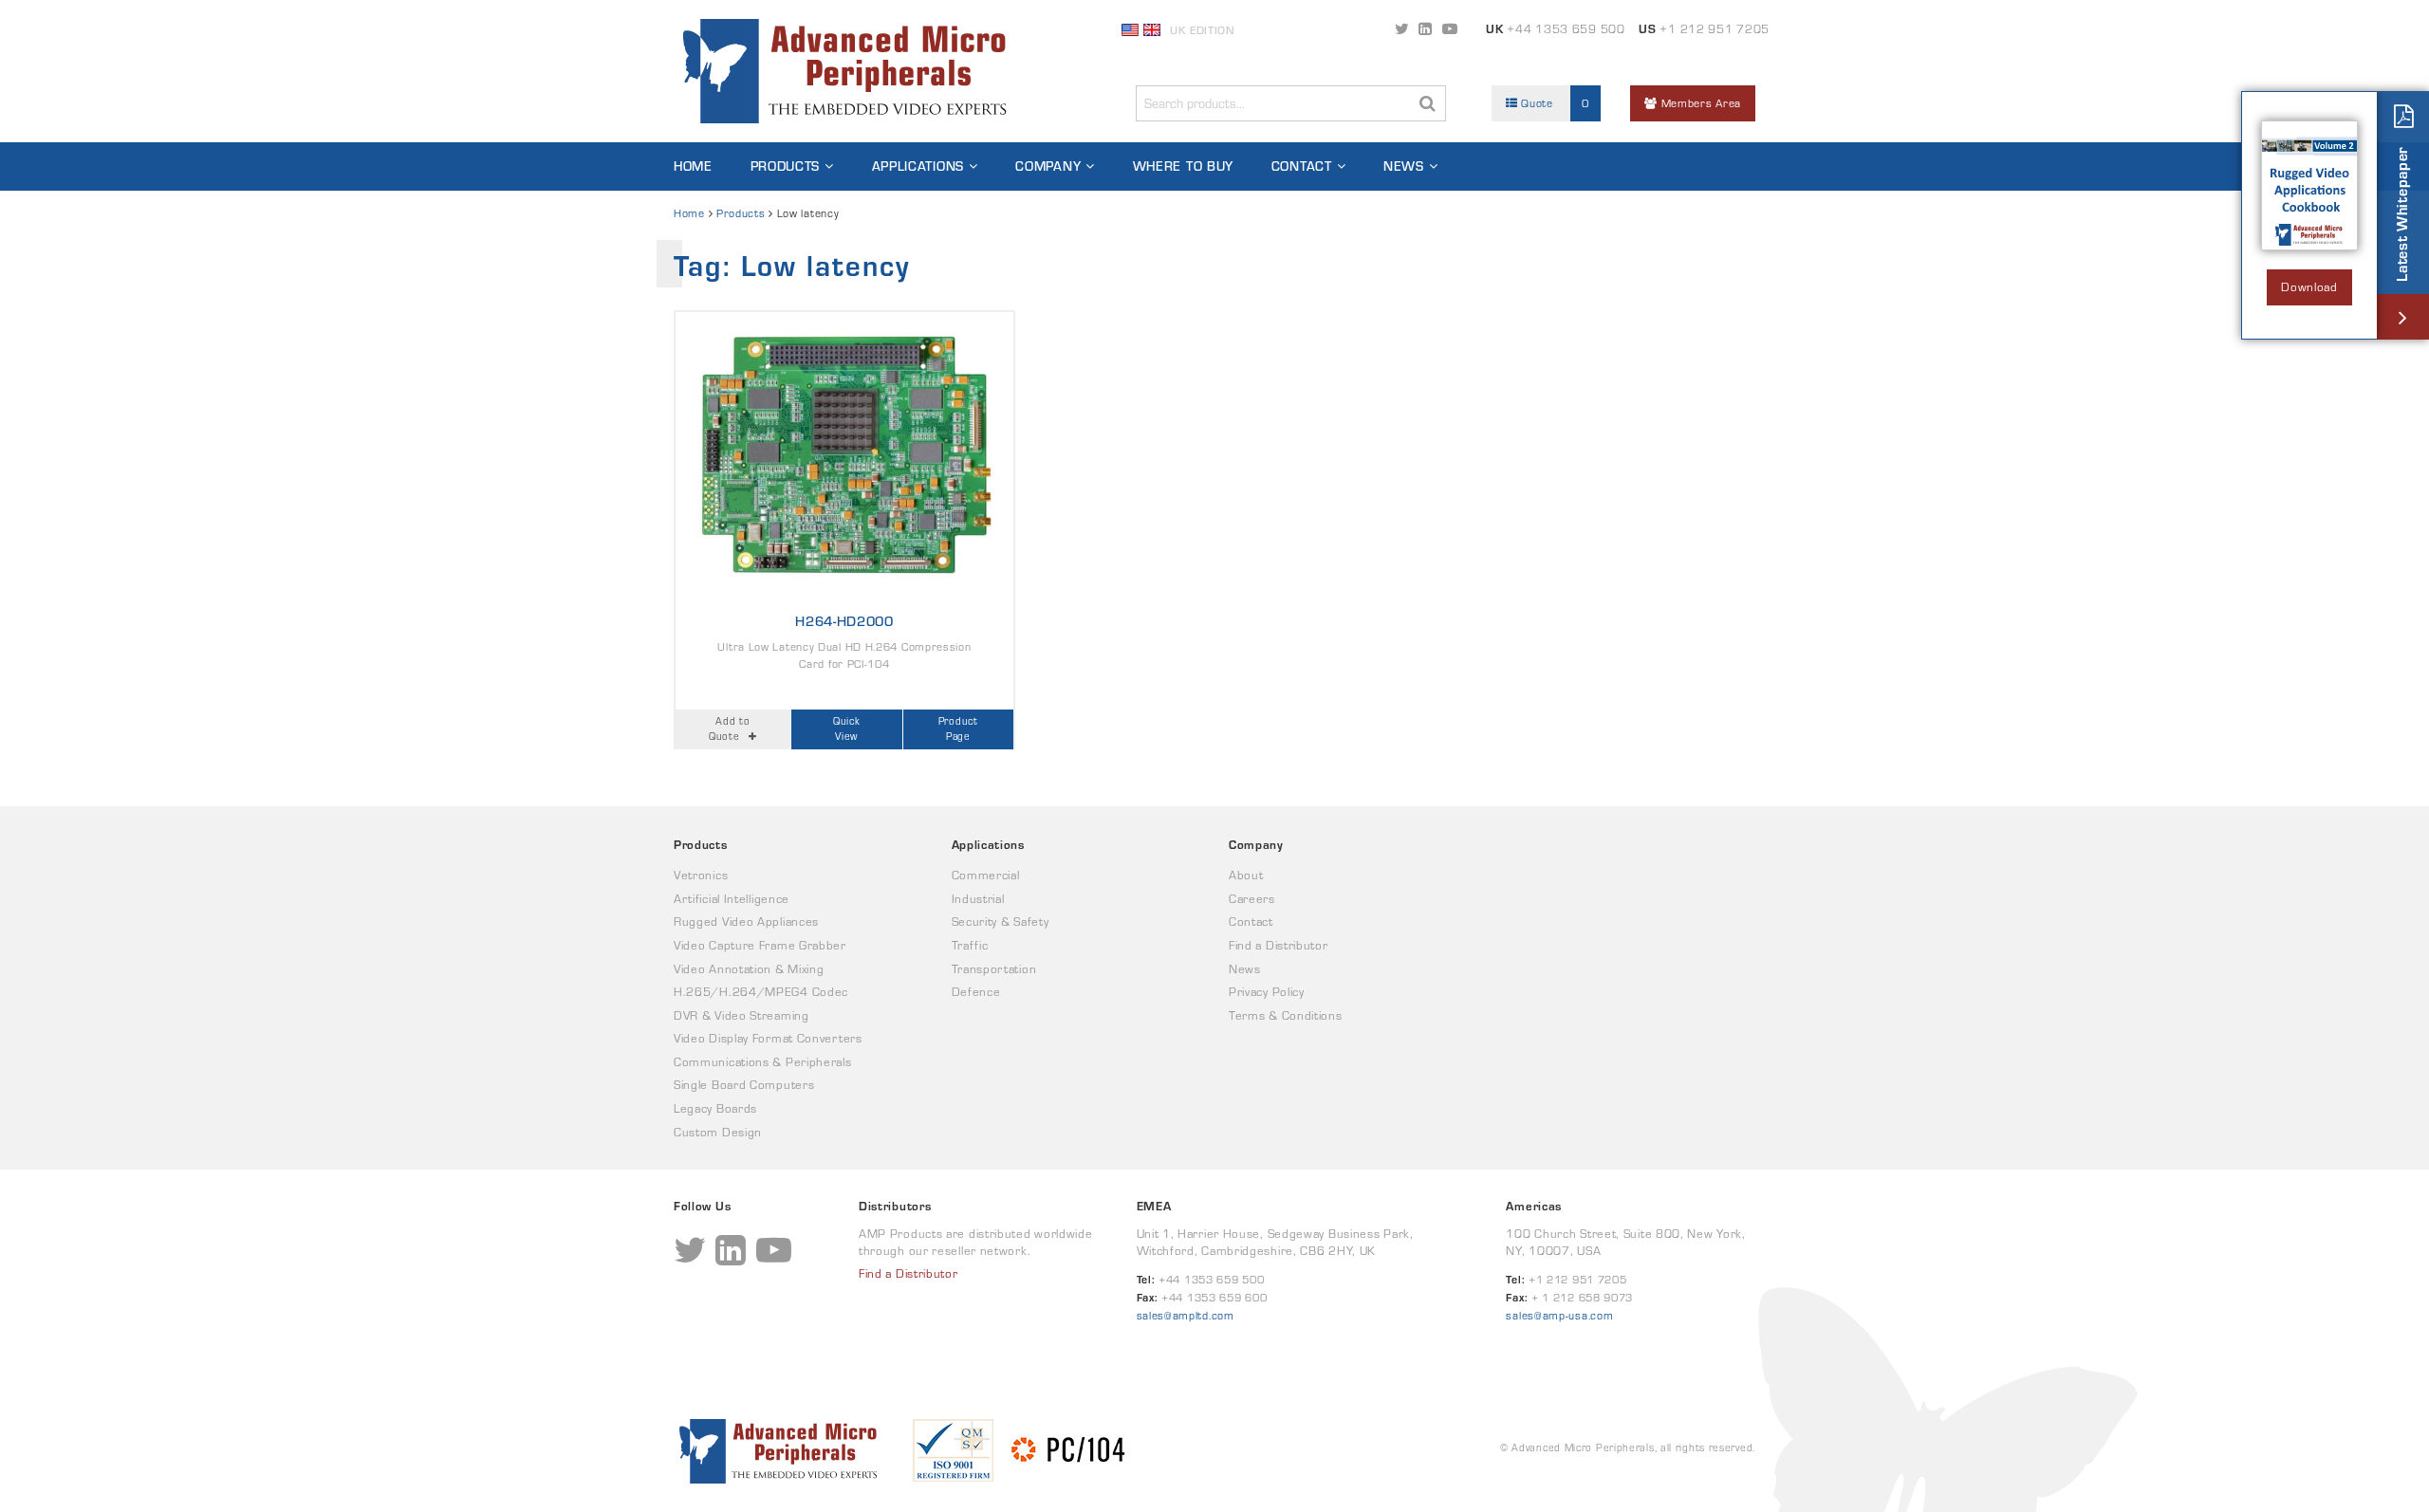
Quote (1554, 103)
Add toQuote (730, 728)
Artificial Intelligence (732, 899)
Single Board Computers (744, 1085)
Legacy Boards (715, 1108)
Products (786, 166)
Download (2309, 287)
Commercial (986, 875)
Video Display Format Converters (768, 1038)
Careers (1252, 899)
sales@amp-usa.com (1559, 1315)
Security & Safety (1001, 922)
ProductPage (958, 728)
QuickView (847, 728)
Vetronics (701, 875)
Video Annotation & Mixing (749, 969)
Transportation (994, 969)
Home (693, 166)
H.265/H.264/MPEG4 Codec (761, 992)
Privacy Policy (1267, 992)
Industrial (978, 899)
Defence (976, 992)
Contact (1302, 166)
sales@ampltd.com (1186, 1315)
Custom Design (718, 1132)
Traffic (970, 945)
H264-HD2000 (844, 621)
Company (1048, 166)
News (1404, 166)
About (1246, 875)
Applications (918, 166)
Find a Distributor (1279, 945)
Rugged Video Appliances (746, 922)
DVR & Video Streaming (742, 1015)
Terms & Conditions (1286, 1015)
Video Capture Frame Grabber (760, 945)
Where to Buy (1183, 166)
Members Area (1699, 103)
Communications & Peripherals (763, 1062)
